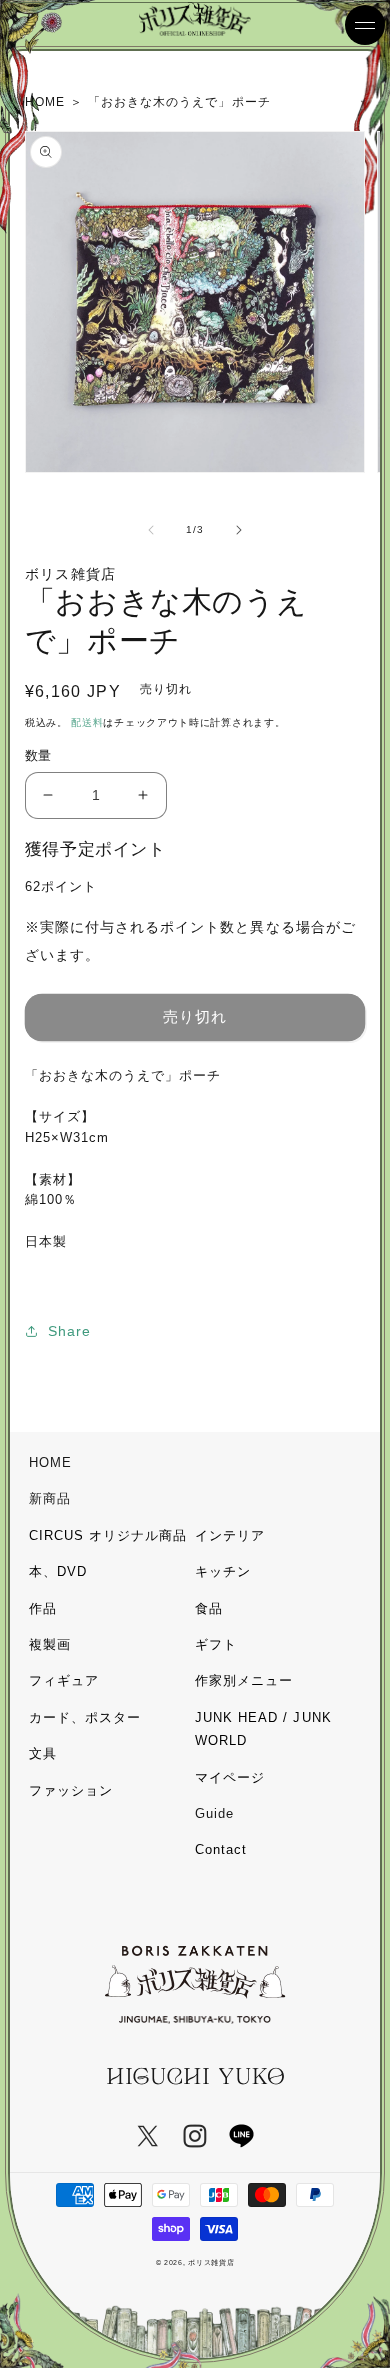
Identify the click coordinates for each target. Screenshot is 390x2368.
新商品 (50, 1498)
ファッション (71, 1790)
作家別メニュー (244, 1680)
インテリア (230, 1535)
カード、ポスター (85, 1717)
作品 (43, 1608)
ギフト (216, 1644)
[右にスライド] (239, 530)
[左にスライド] (151, 530)
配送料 (87, 722)
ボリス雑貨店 (211, 2262)
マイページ (230, 1777)
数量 (38, 755)
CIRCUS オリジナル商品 (108, 1535)
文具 (43, 1753)
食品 (209, 1608)
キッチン (223, 1571)
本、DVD (58, 1571)
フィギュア (64, 1680)
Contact (221, 1849)
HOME (50, 1462)
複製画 (50, 1644)
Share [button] (69, 1331)
